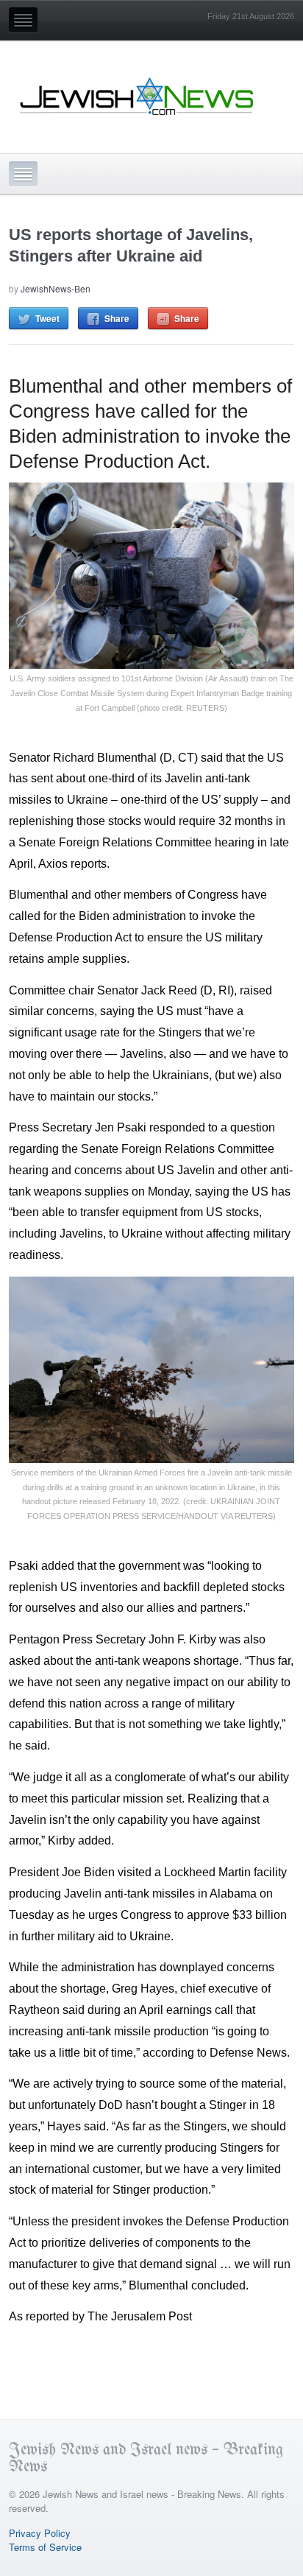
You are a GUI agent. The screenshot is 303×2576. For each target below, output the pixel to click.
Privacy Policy (40, 2533)
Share (117, 318)
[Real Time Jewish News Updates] (138, 96)
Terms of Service (45, 2547)
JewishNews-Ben (56, 288)
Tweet (47, 318)
